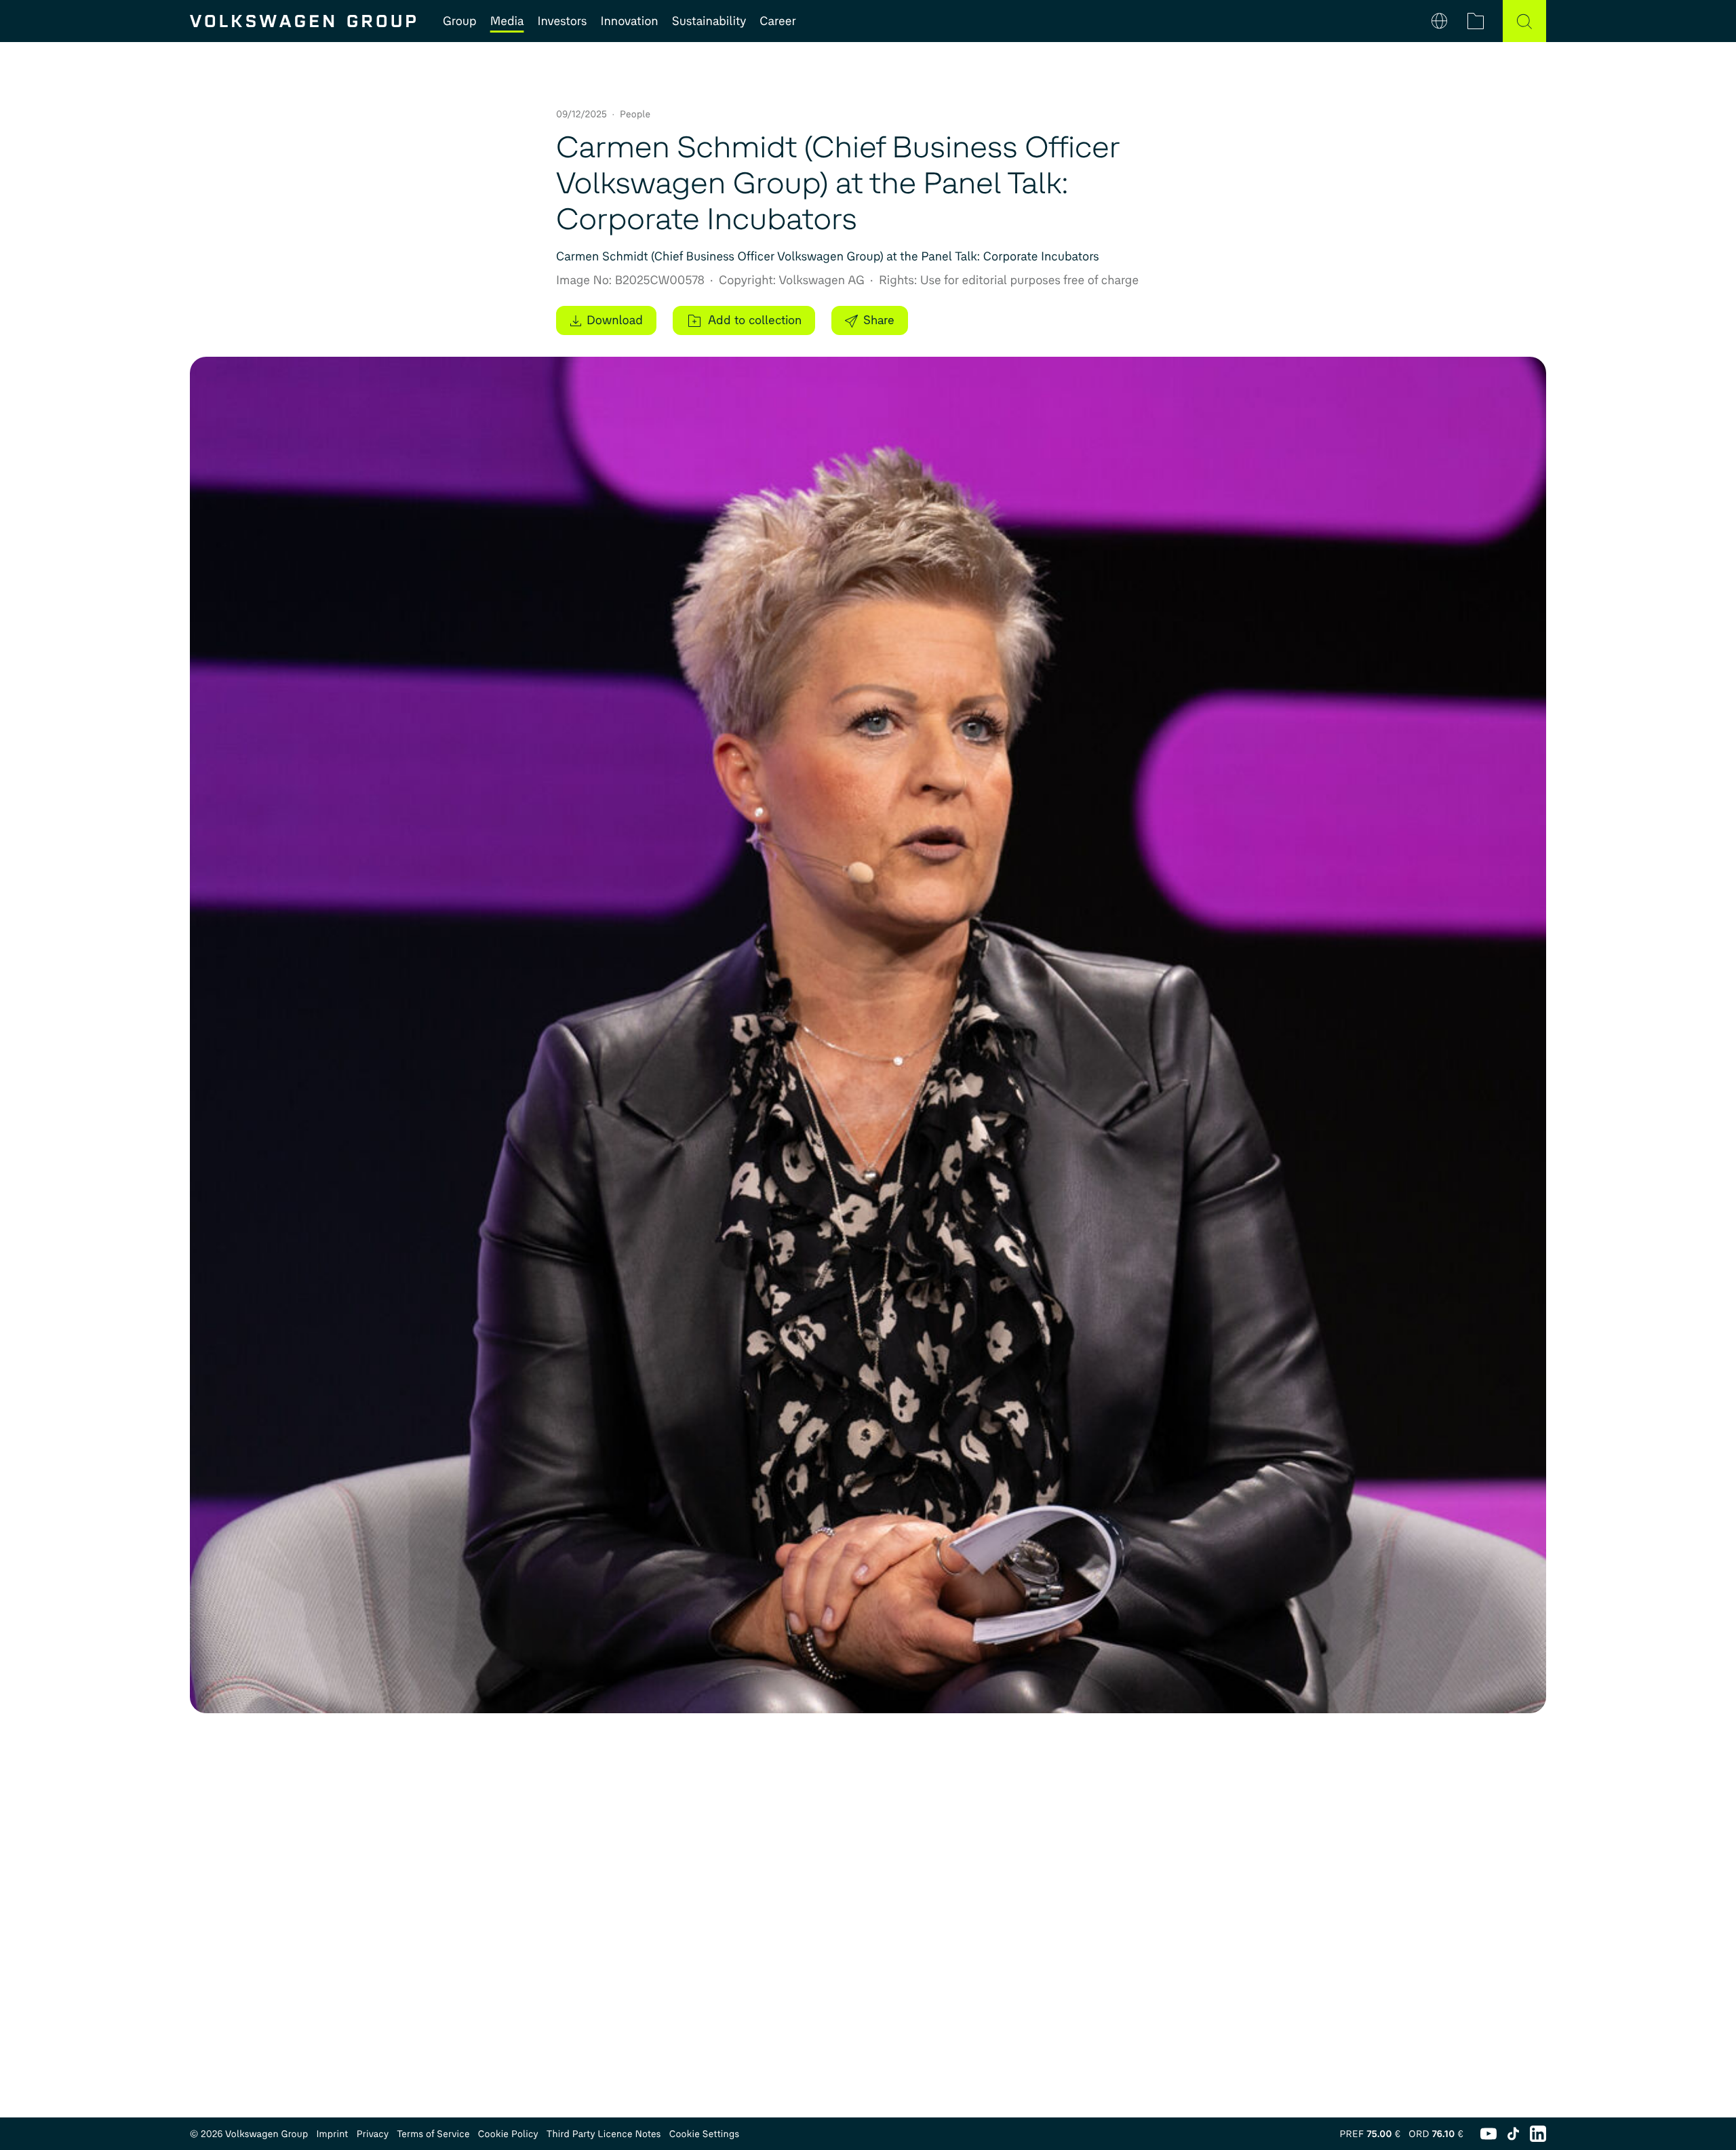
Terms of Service (433, 2134)
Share (879, 320)
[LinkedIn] (1538, 2134)
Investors (562, 21)
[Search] (1524, 21)
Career (777, 21)
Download (615, 320)
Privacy (373, 2134)
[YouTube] (1488, 2134)
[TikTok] (1513, 2134)
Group (460, 21)
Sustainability (709, 21)
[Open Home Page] (303, 21)
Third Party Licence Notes (604, 2134)
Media (507, 21)
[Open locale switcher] (1439, 21)
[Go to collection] (1476, 21)
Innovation (629, 21)
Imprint (332, 2134)
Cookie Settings (705, 2134)
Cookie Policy (508, 2134)
